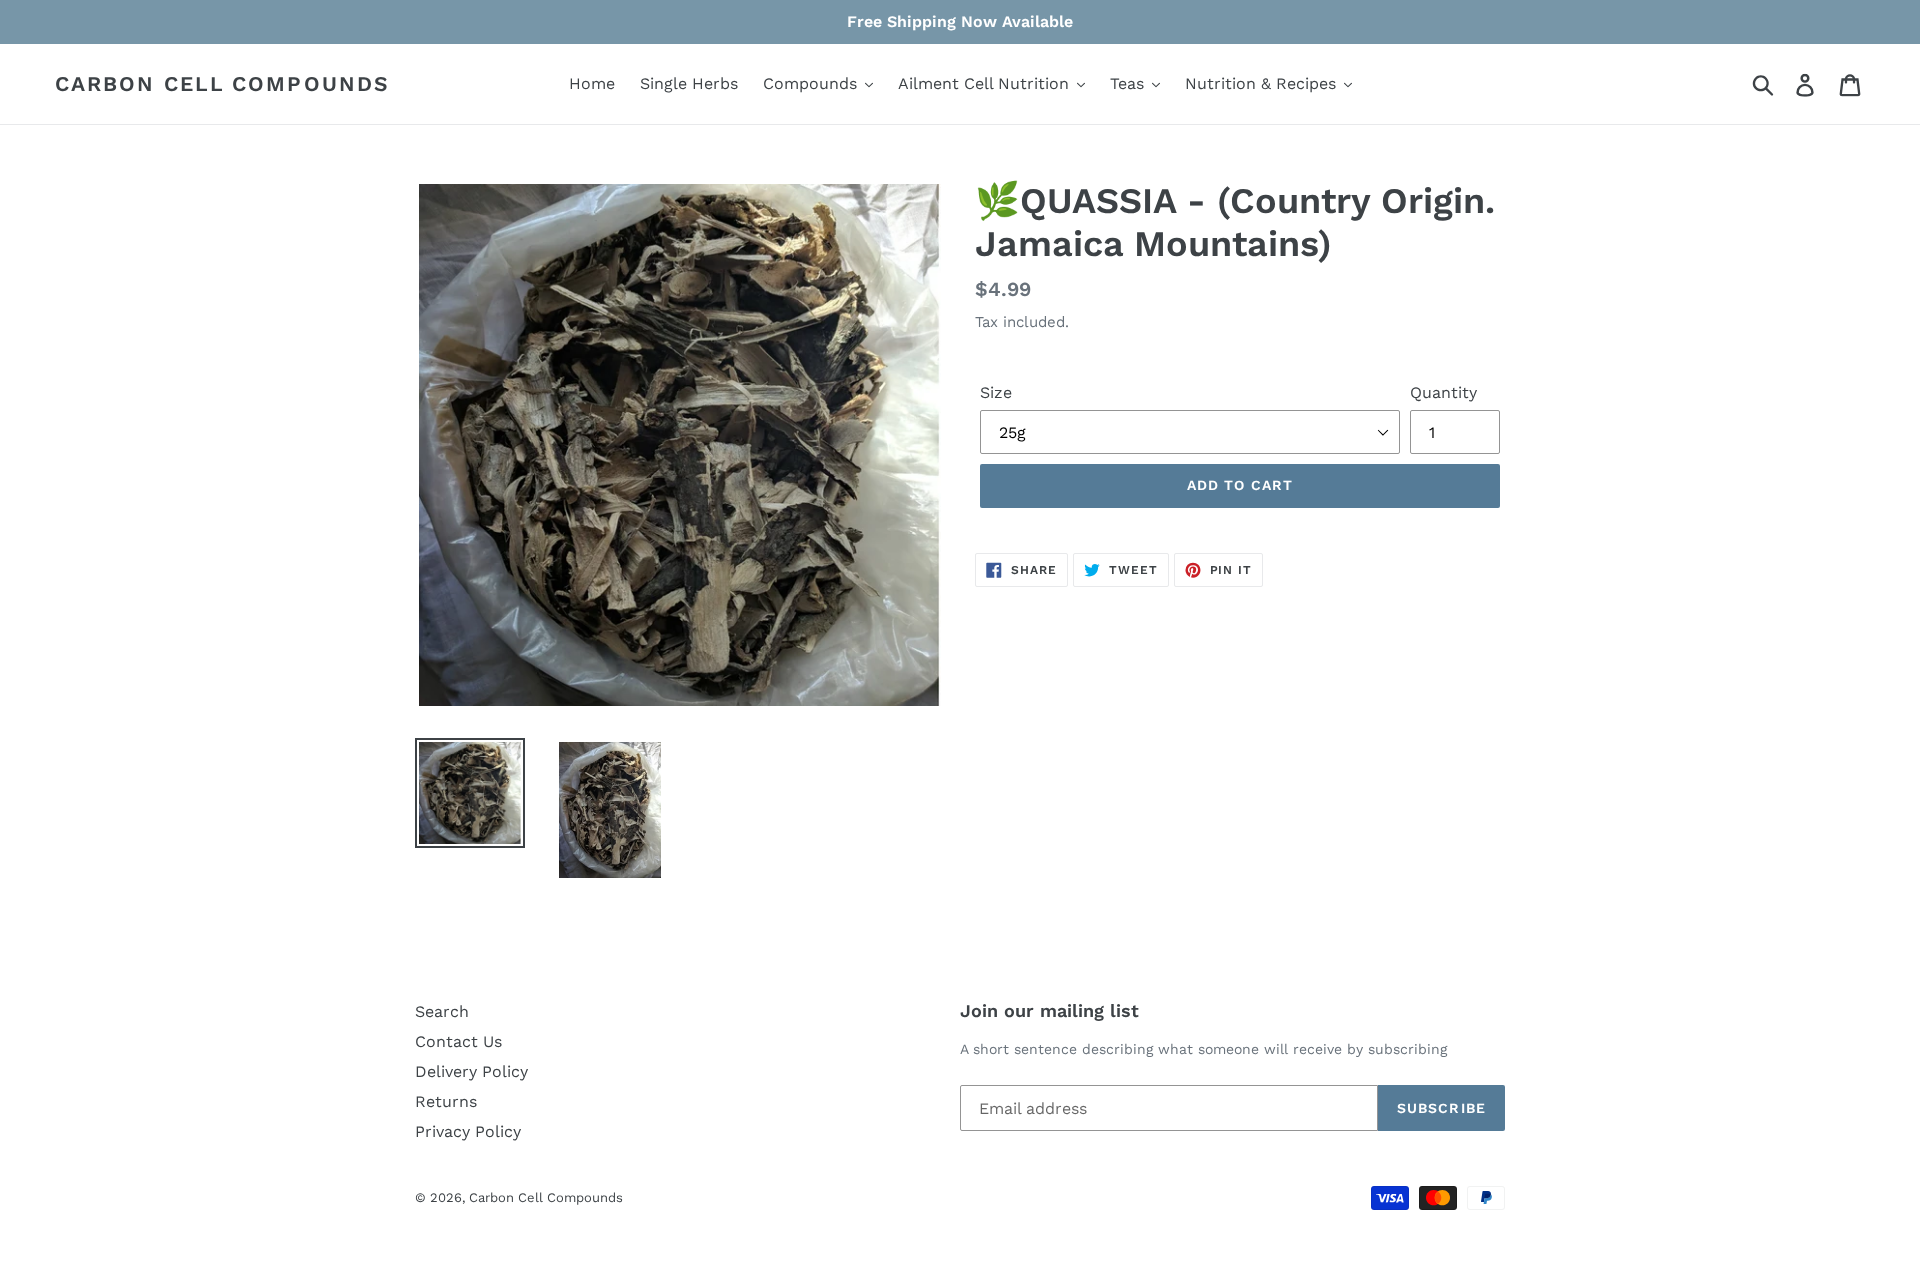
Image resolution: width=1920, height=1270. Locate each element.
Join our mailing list (1049, 1010)
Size (996, 392)
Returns (446, 1101)
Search (442, 1011)
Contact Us (458, 1041)
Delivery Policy (471, 1071)
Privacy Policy (468, 1131)
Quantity (1443, 392)
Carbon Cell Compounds (222, 83)
